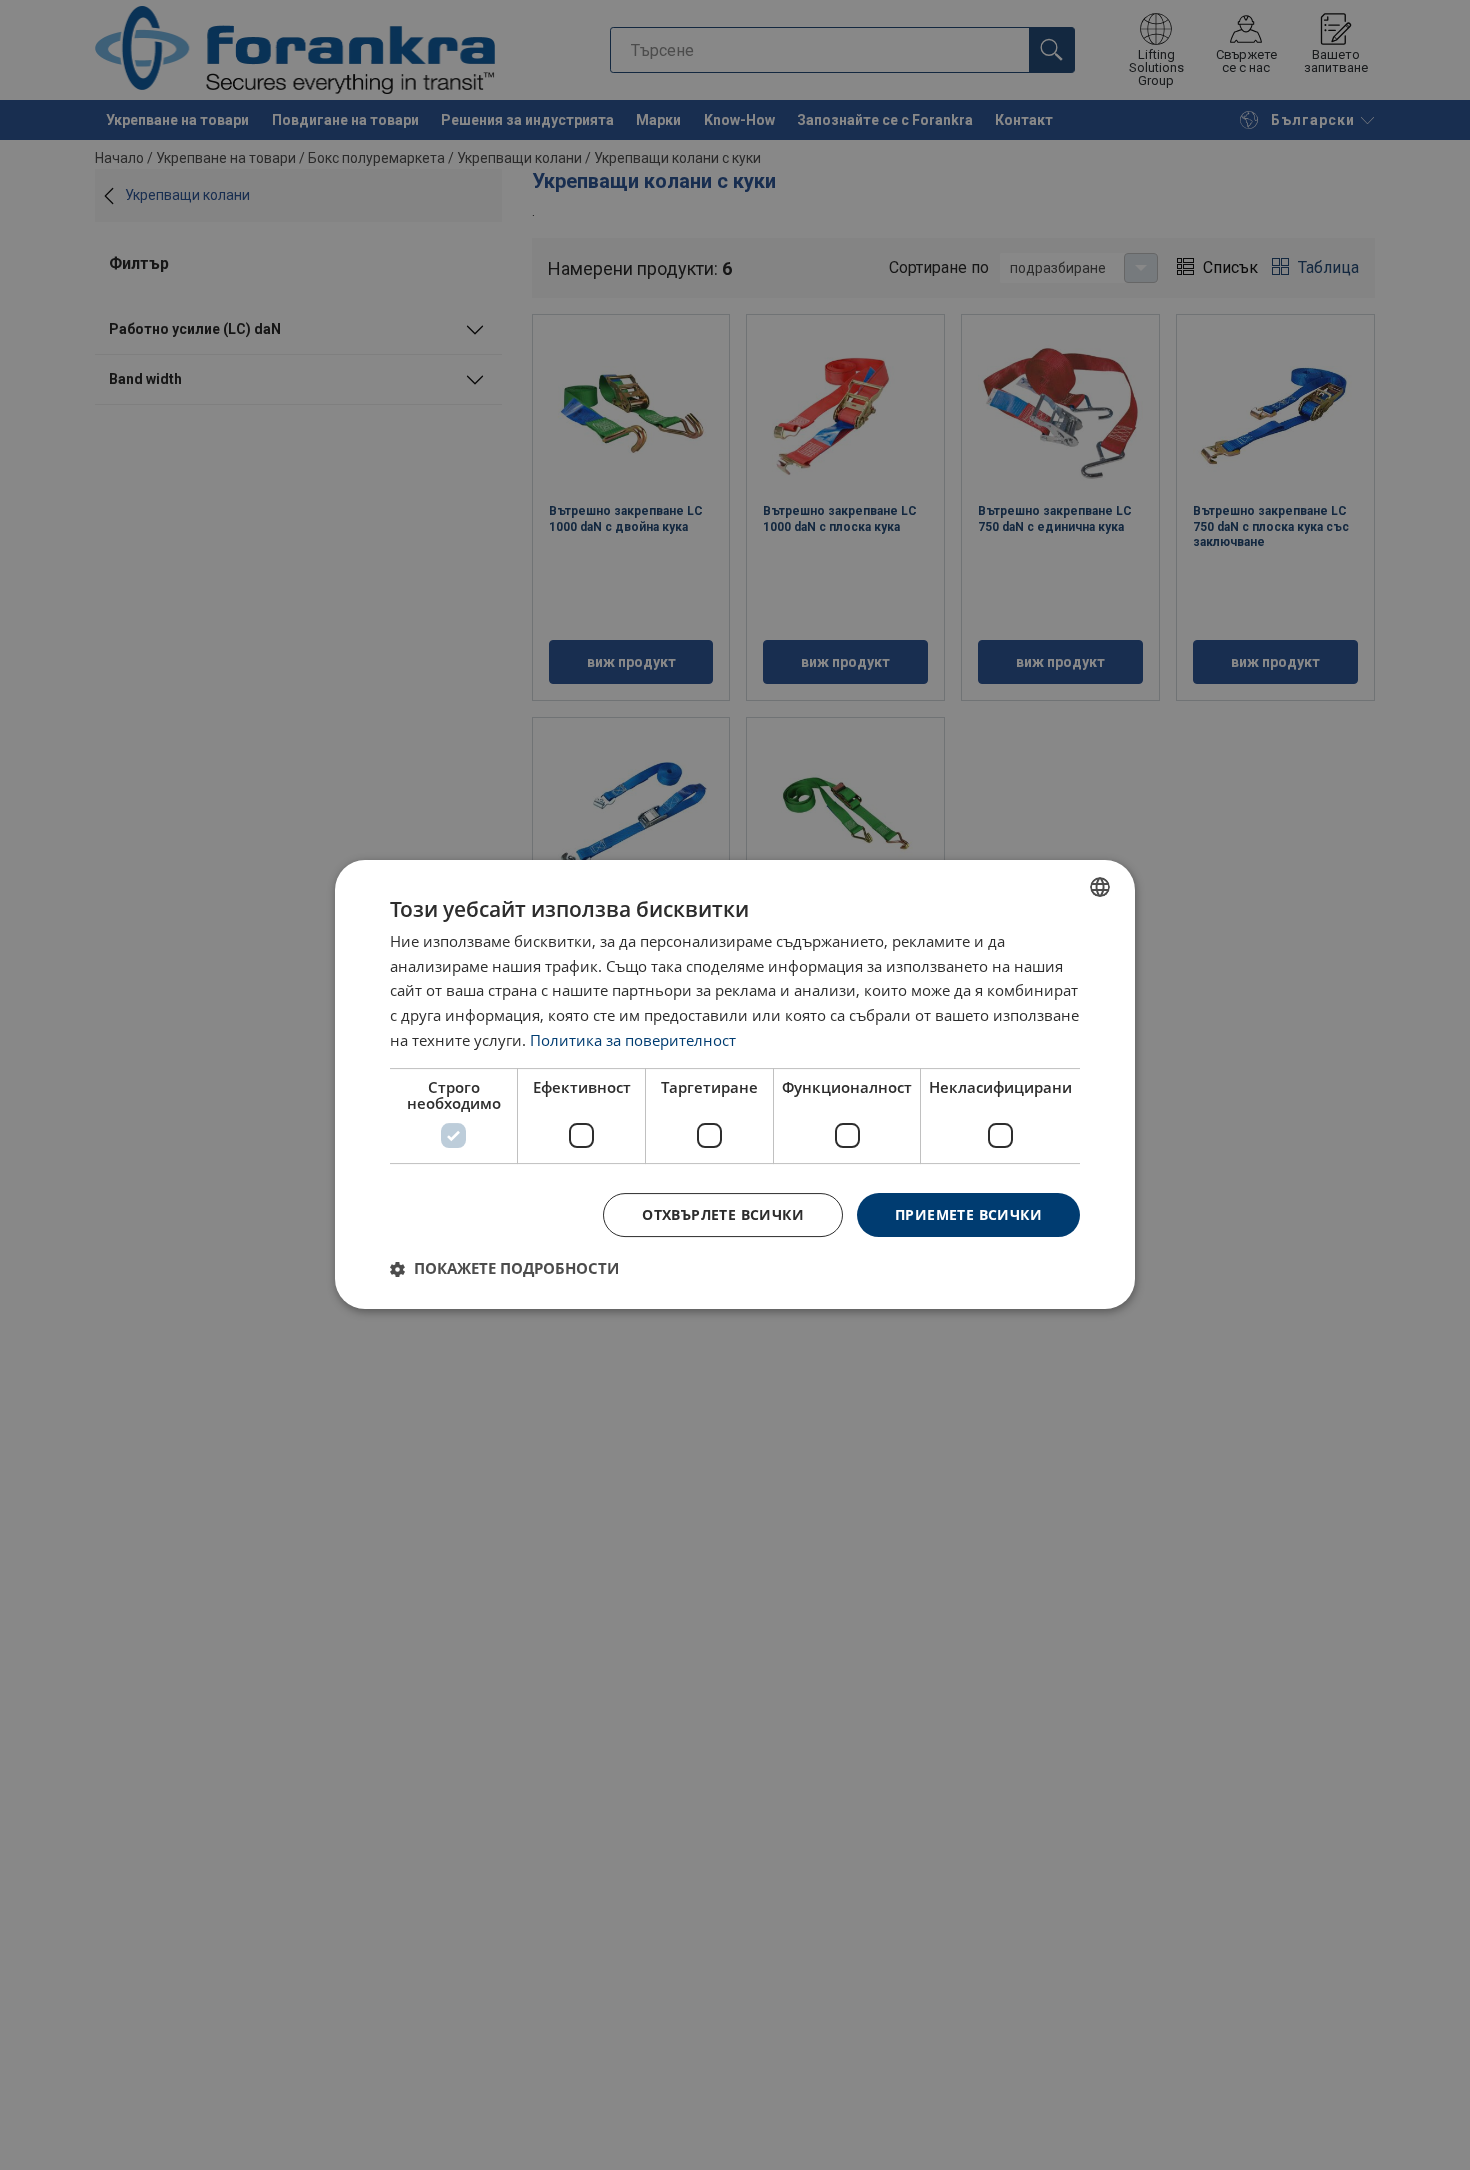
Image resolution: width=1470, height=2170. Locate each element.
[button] (504, 1269)
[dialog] (735, 1085)
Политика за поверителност (633, 1040)
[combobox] (1100, 887)
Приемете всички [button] (968, 1214)
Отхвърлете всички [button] (723, 1214)
